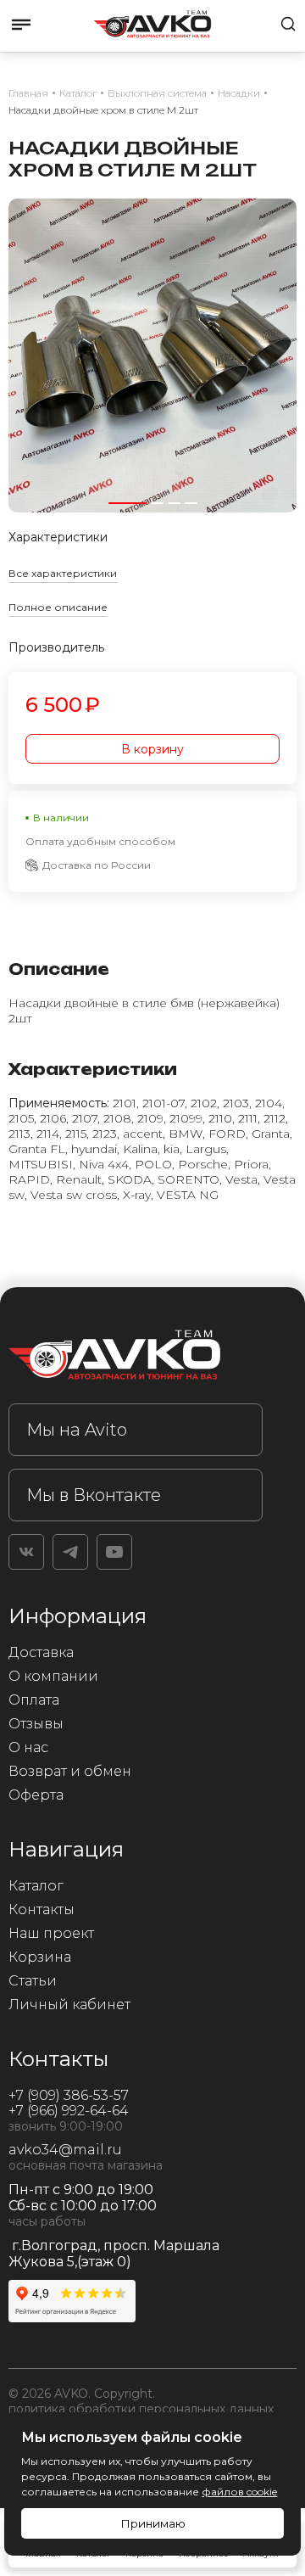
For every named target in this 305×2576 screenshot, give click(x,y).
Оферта (36, 1795)
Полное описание (58, 607)
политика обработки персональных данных (141, 2409)
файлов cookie (239, 2492)
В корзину (152, 749)
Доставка (41, 1652)
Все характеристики (63, 573)
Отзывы (36, 1724)
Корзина (40, 1957)
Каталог (36, 1886)
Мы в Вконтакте (94, 1495)
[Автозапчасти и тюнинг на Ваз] (136, 1358)
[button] (128, 503)
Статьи (33, 1981)
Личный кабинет (69, 2005)
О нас (28, 1747)
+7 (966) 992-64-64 (69, 2111)
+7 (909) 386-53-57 (69, 2095)
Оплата (34, 1700)
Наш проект (51, 1933)
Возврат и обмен (70, 1771)
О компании (53, 1676)
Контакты (42, 1910)
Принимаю (153, 2523)
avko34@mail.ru (65, 2150)
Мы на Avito (77, 1430)
